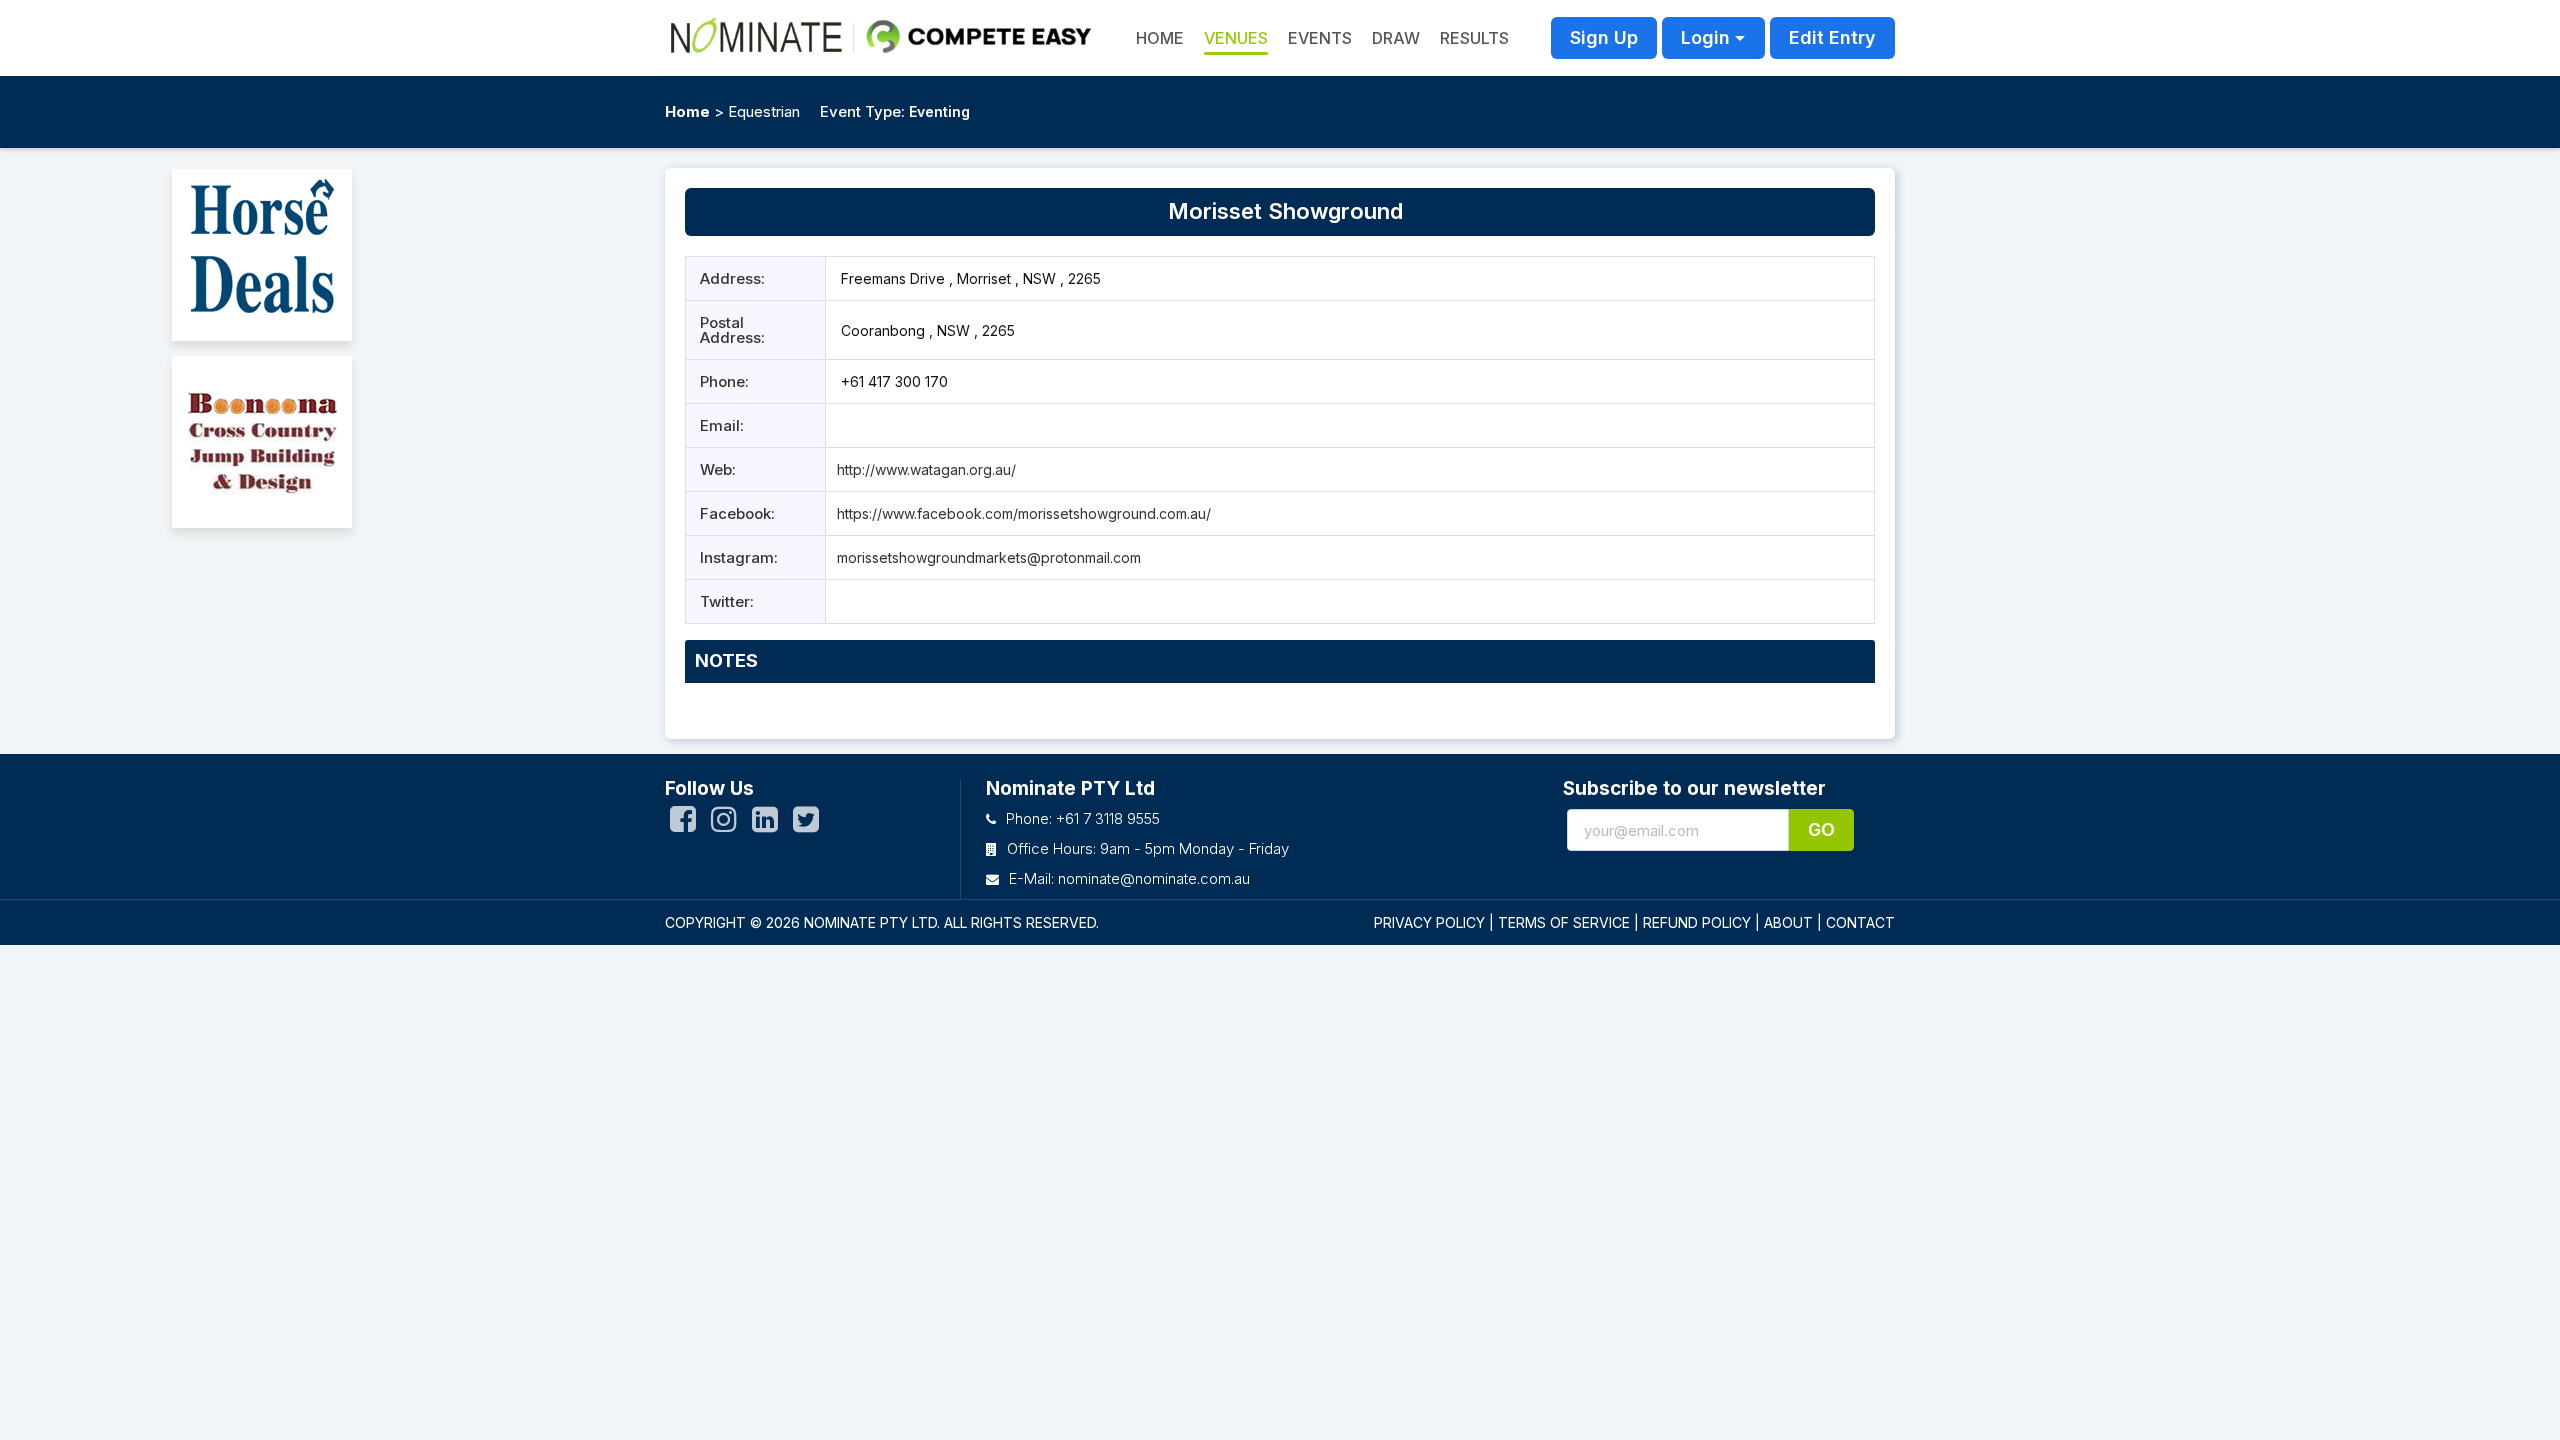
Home (687, 111)
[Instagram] (724, 824)
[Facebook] (683, 824)
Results (1474, 38)
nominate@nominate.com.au (1154, 878)
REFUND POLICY (1697, 922)
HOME (1160, 38)
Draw (1396, 38)
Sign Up (1604, 37)
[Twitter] (806, 824)
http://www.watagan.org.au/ (926, 469)
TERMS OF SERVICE (1564, 922)
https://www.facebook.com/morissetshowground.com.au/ (1024, 513)
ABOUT (1788, 922)
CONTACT (1860, 922)
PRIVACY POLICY (1429, 922)
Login (1705, 37)
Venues (1236, 38)
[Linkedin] (765, 824)
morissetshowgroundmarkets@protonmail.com (989, 557)
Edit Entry (1832, 37)
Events (1320, 38)
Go (1821, 829)
